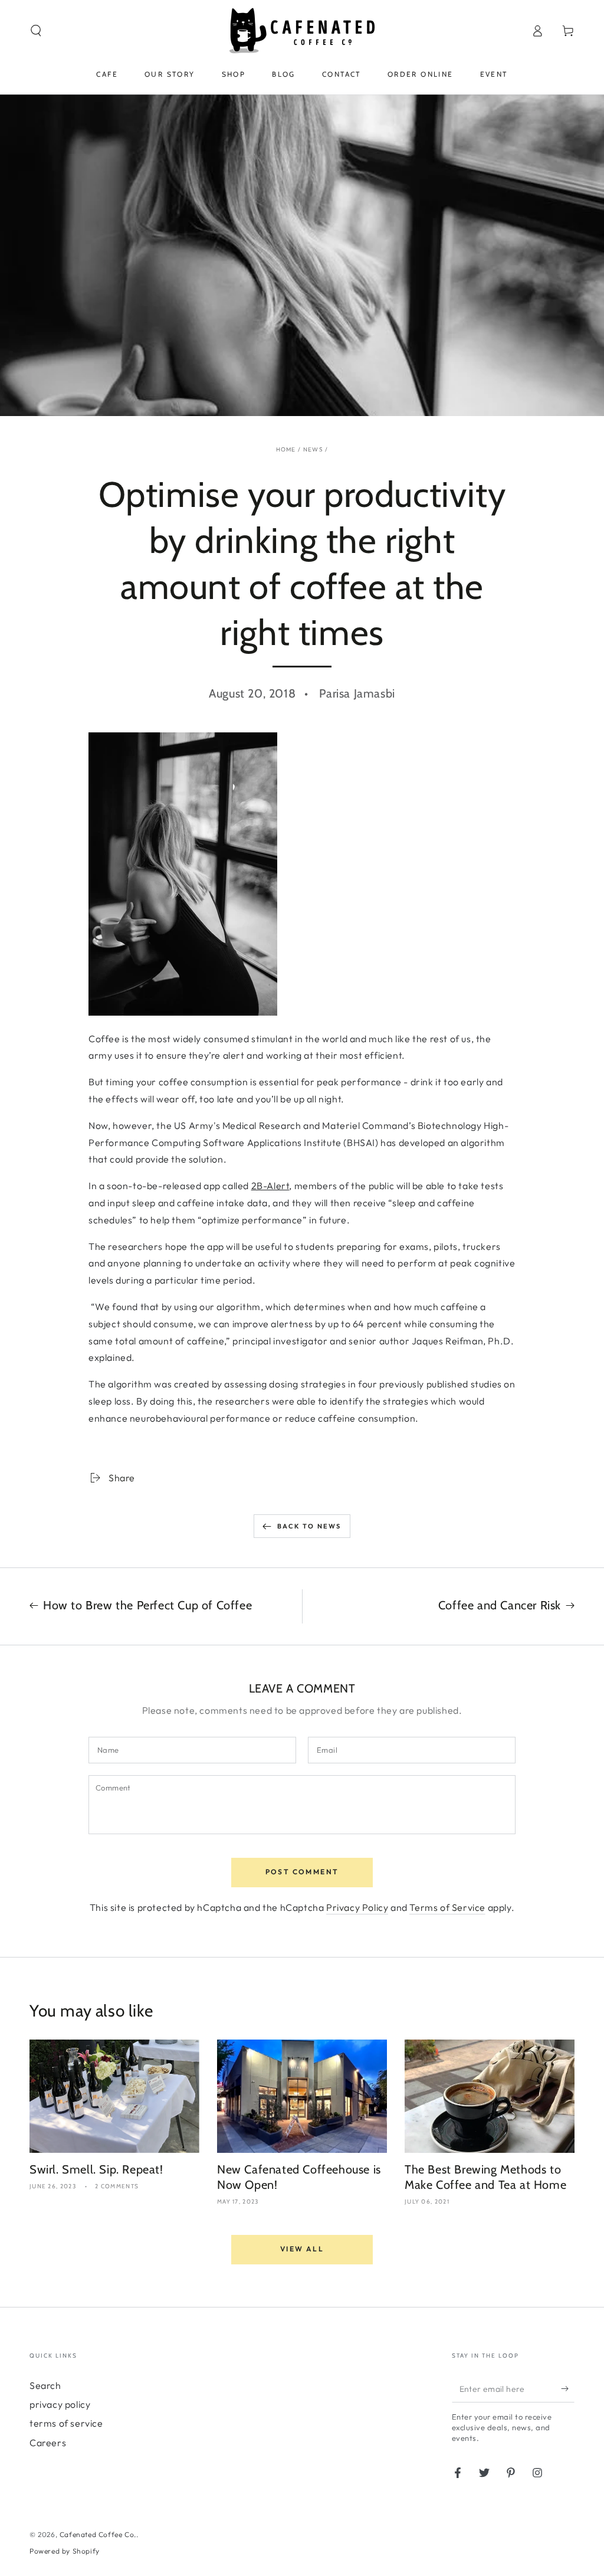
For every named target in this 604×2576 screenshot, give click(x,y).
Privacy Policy (357, 1907)
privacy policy (60, 2404)
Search (45, 2385)
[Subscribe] (568, 2389)
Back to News (309, 1526)
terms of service (66, 2423)
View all (302, 2249)
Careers (48, 2443)
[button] (36, 31)
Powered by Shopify (65, 2551)
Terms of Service (447, 1907)
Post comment (302, 1872)
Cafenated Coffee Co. (98, 2534)
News (313, 449)
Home (286, 449)
